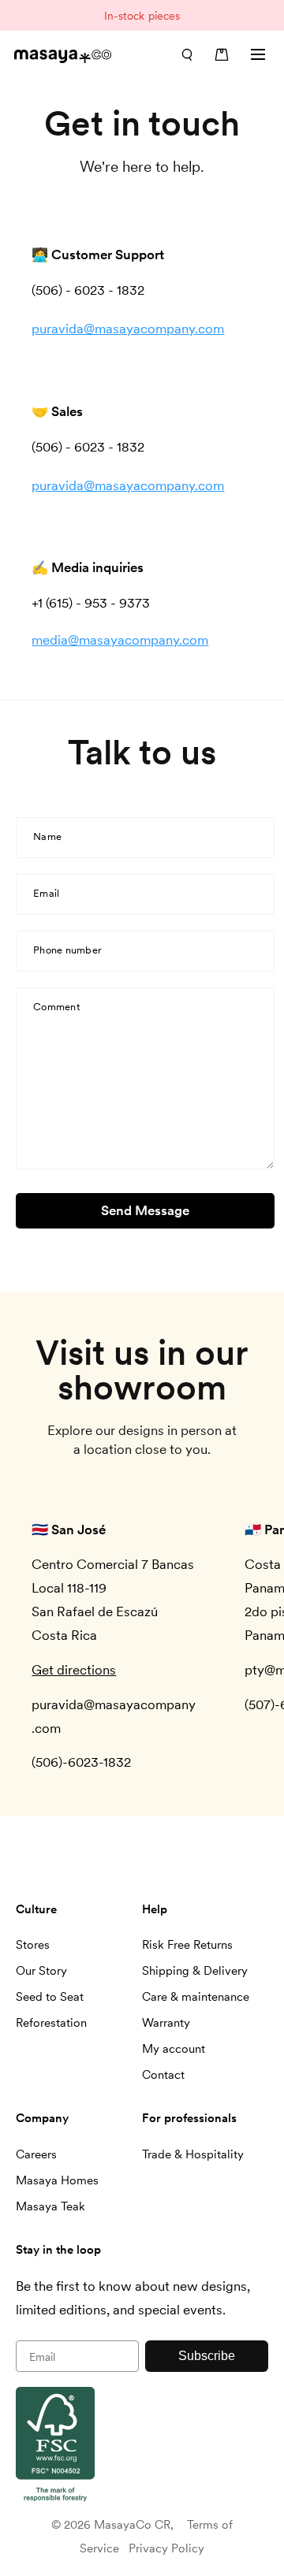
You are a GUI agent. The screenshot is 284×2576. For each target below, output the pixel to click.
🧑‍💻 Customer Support (98, 255)
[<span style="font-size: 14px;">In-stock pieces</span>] (142, 15)
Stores (33, 1945)
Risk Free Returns (187, 1945)
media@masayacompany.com (120, 641)
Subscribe (207, 2356)
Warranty (166, 2023)
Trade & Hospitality (193, 2154)
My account (174, 2049)
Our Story (41, 1971)
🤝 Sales (57, 411)
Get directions (74, 1670)
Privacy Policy (166, 2548)
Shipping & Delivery (195, 1971)
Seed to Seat (50, 1997)
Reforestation (51, 2023)
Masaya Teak (50, 2206)
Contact (163, 2075)
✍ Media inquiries (88, 568)
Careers (36, 2154)
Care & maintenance (196, 1997)
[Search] (187, 54)
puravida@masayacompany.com (128, 329)
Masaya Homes (57, 2180)
